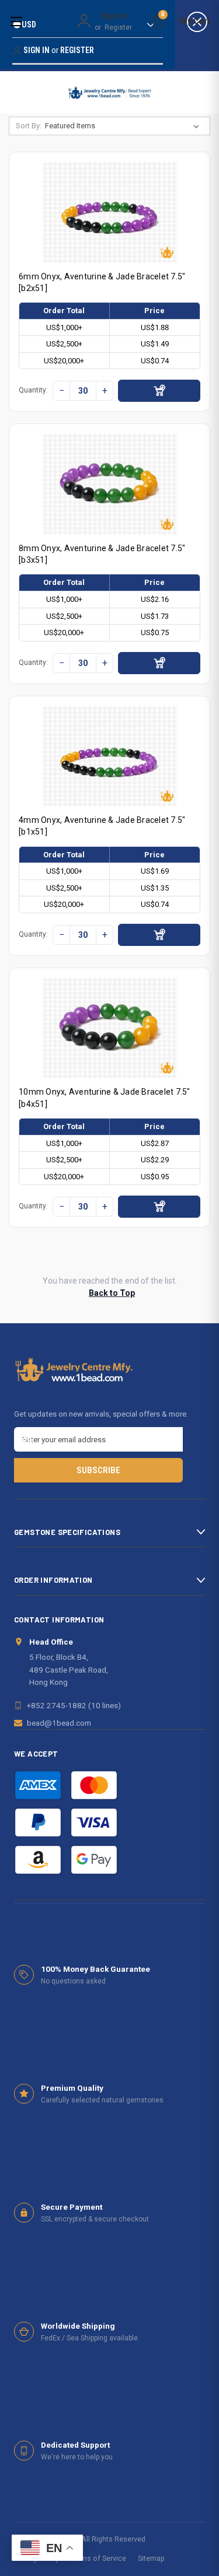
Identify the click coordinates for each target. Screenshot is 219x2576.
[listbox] (124, 126)
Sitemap (151, 2558)
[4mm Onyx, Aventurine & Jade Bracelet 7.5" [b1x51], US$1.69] (110, 756)
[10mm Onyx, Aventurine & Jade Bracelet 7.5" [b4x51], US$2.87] (110, 1028)
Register (118, 27)
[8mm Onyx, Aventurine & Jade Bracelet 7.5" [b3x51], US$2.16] (110, 484)
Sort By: (29, 126)
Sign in (114, 16)
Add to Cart (159, 391)
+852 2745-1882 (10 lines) (74, 1705)
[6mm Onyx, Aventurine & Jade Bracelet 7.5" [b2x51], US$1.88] (110, 212)
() (163, 16)
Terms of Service (98, 2558)
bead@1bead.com (59, 1723)
